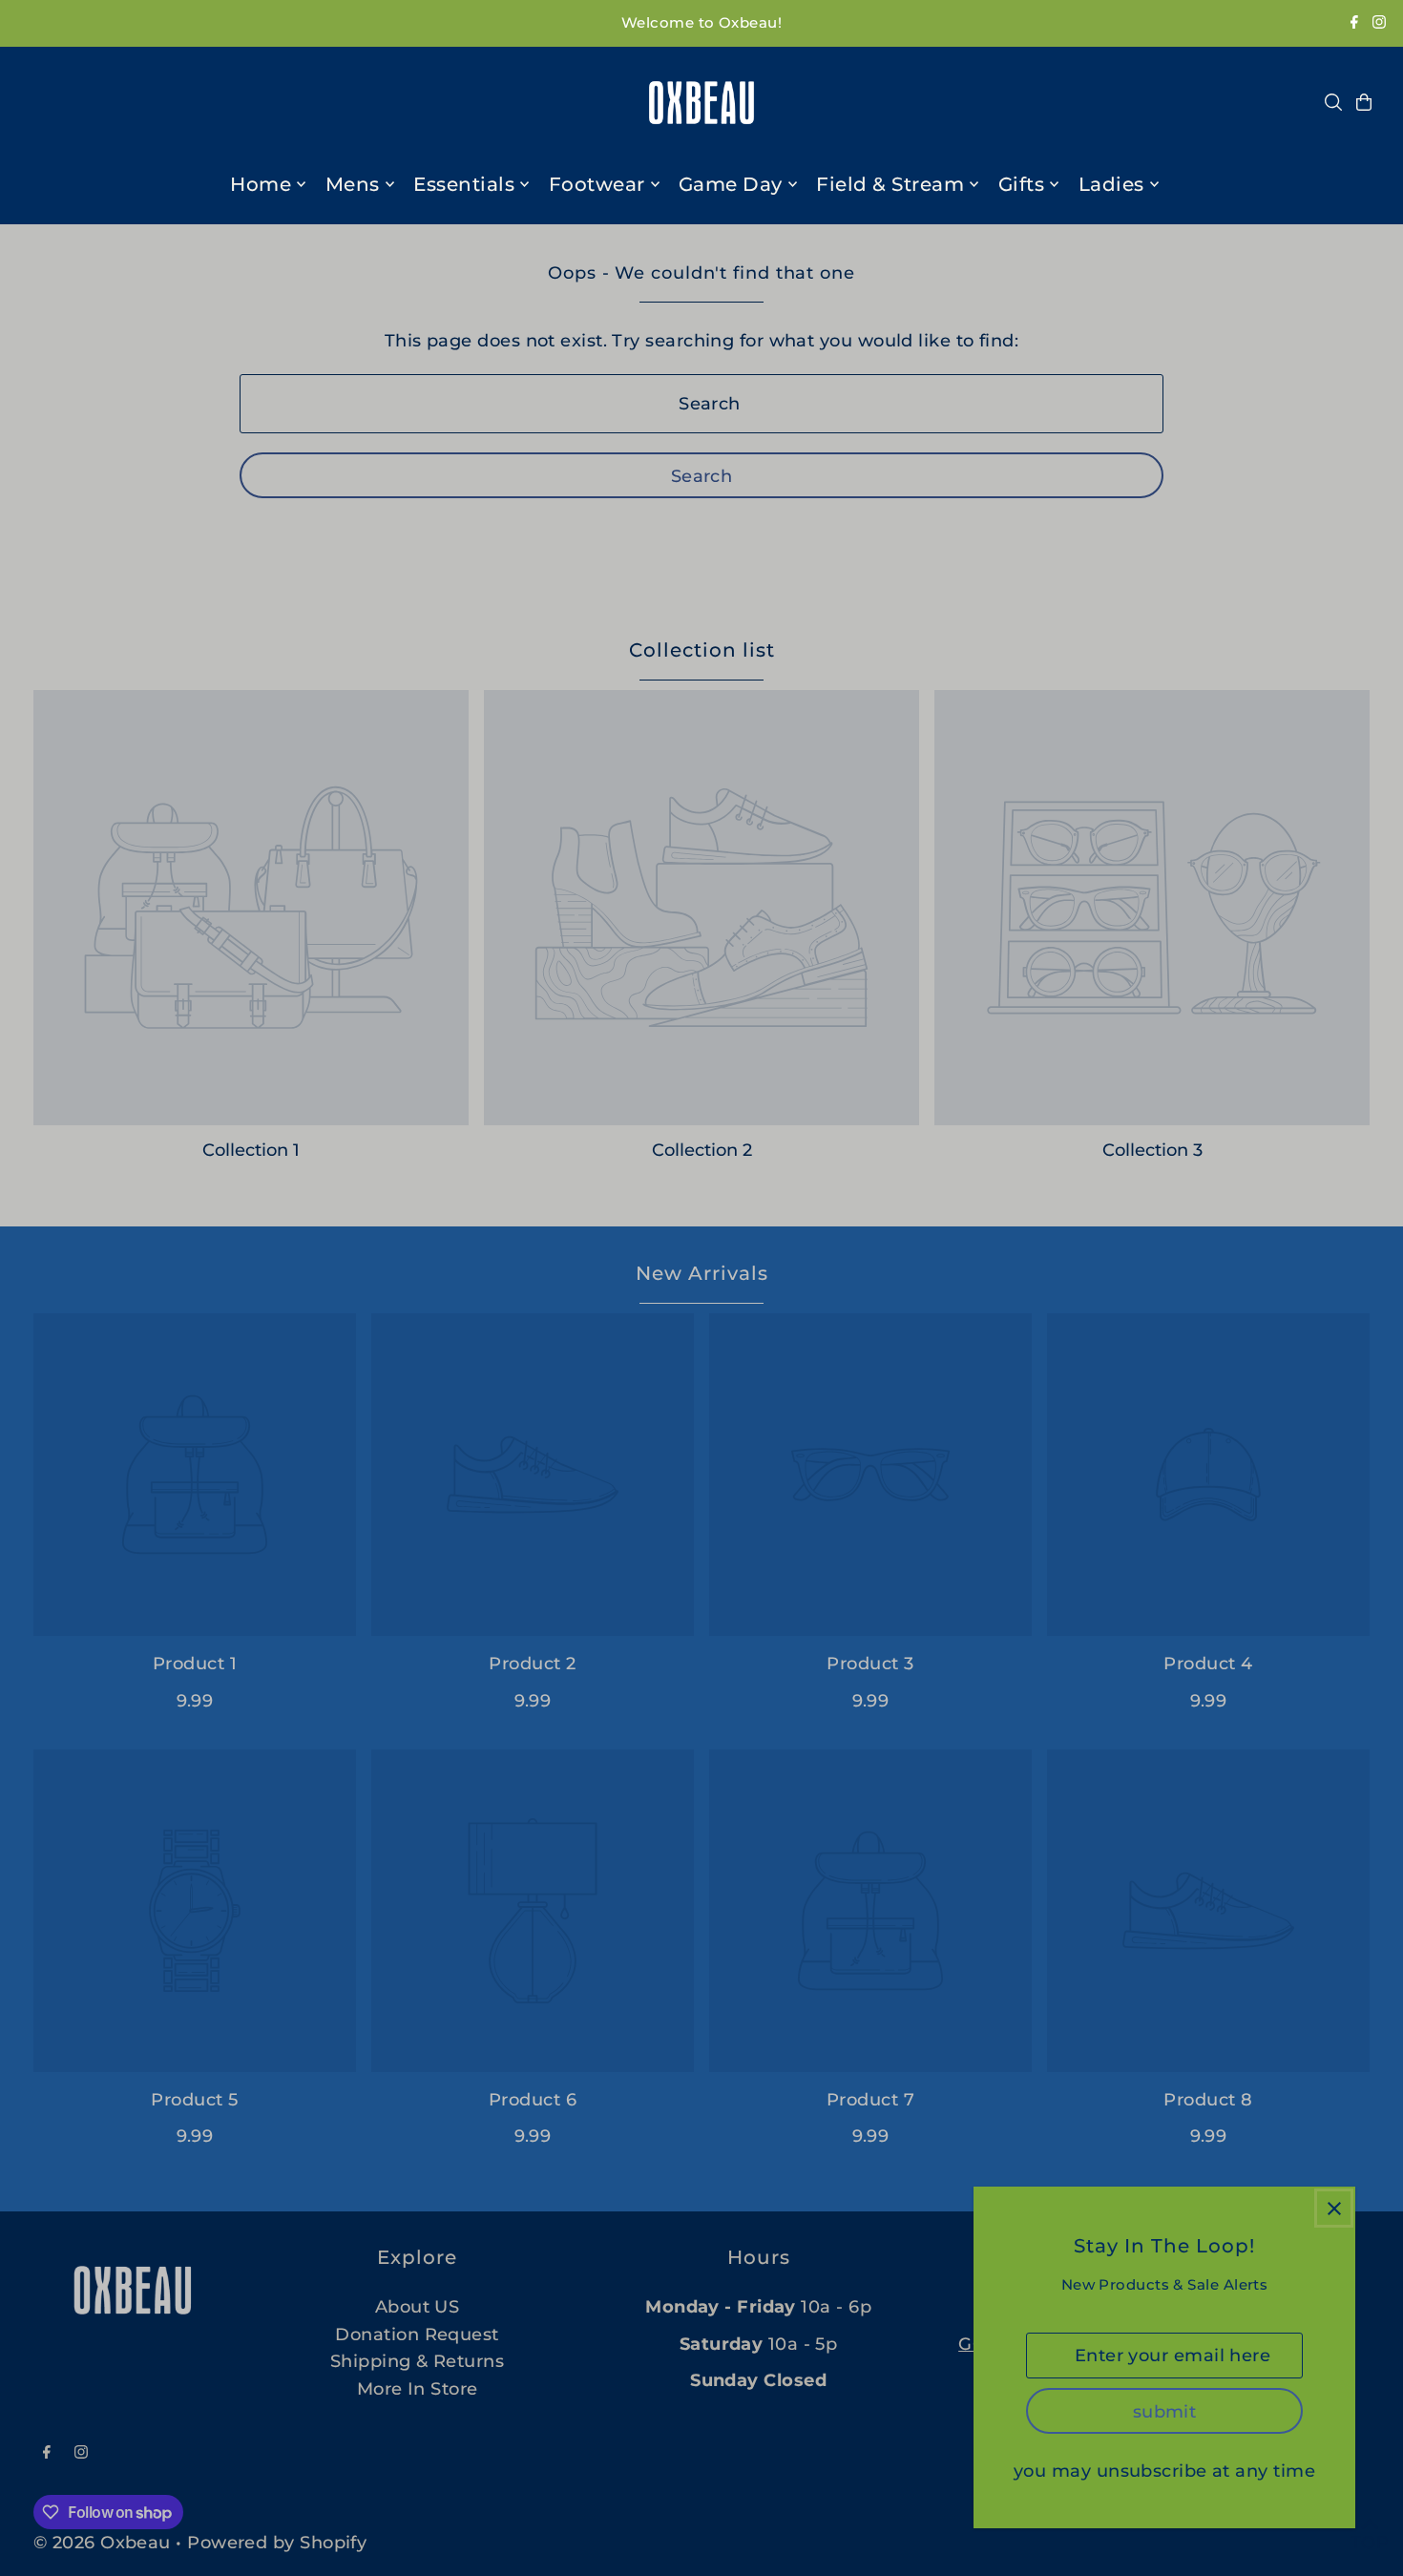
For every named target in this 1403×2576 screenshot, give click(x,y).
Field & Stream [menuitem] (890, 184)
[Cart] (1364, 102)
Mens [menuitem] (353, 184)
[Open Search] (1333, 102)
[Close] (1334, 2208)
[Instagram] (1379, 23)
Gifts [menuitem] (1022, 184)
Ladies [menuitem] (1111, 184)
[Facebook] (1354, 23)
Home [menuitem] (261, 184)
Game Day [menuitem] (731, 184)
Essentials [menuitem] (464, 184)
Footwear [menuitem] (597, 184)
